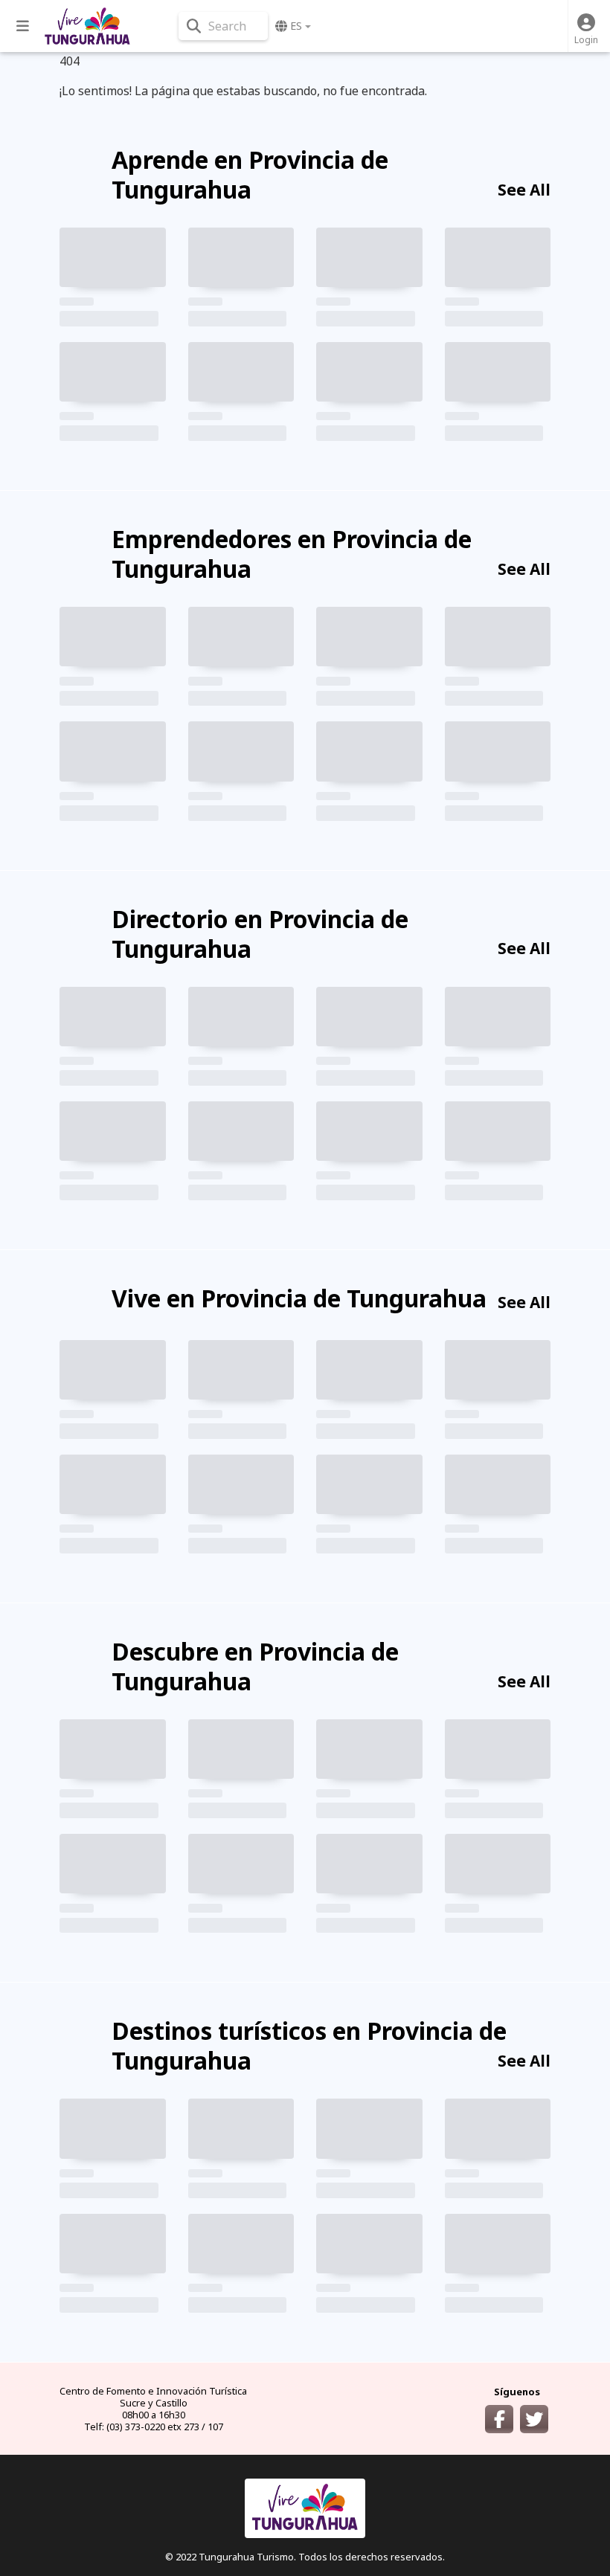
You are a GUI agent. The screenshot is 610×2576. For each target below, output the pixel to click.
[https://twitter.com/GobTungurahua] (534, 2419)
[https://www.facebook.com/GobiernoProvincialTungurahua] (499, 2419)
